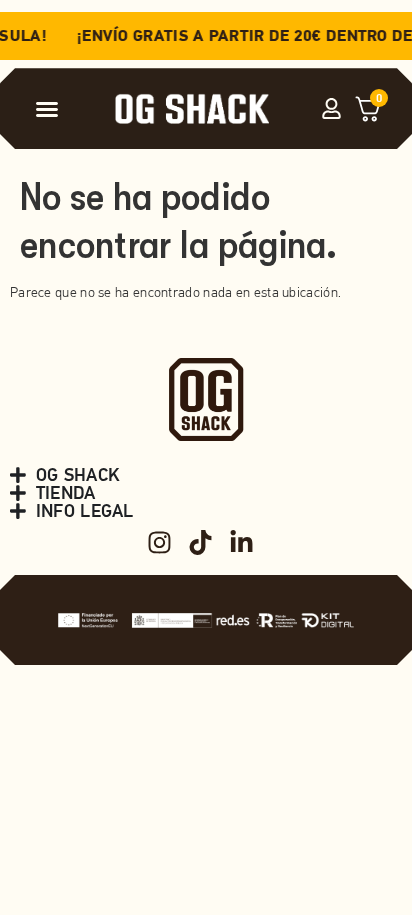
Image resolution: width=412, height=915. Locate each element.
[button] (47, 109)
